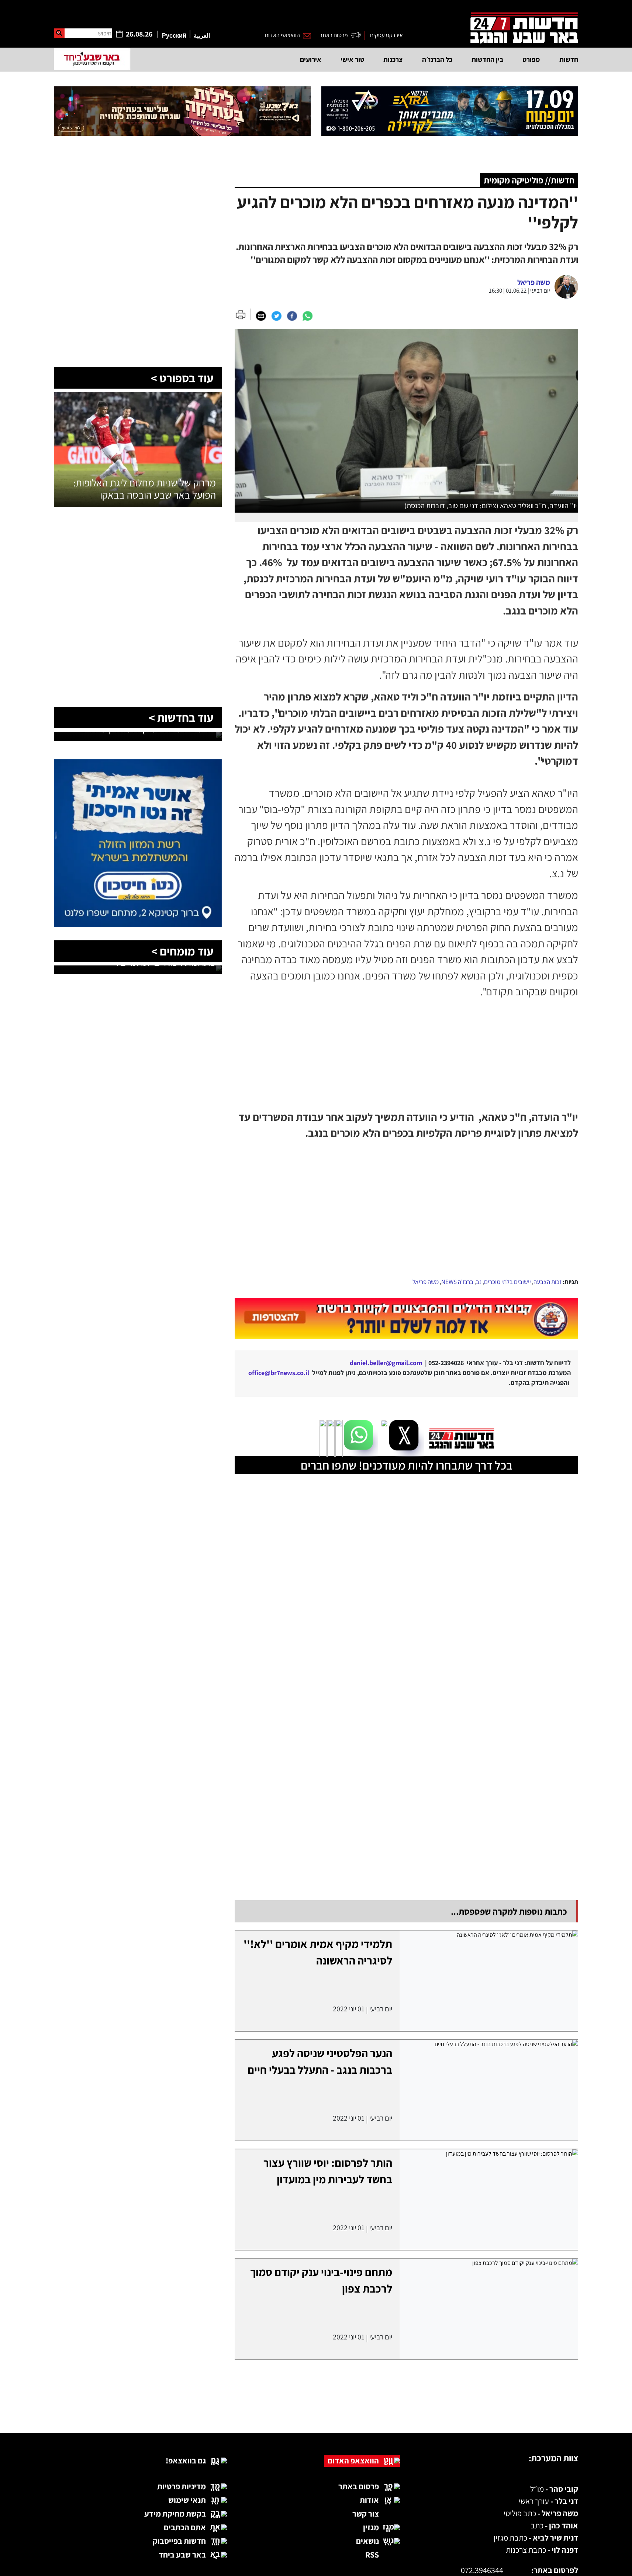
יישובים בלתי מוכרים (507, 1282)
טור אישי (352, 59)
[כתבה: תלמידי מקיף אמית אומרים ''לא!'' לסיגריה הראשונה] (489, 2023)
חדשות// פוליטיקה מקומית (529, 180)
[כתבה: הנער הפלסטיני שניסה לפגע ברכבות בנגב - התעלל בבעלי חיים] (489, 2132)
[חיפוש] (59, 33)
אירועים (311, 59)
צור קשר (366, 2556)
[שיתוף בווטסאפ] (307, 316)
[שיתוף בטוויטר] (276, 316)
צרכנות (393, 59)
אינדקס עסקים (386, 35)
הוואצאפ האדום (282, 35)
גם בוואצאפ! (186, 2503)
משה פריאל (426, 1282)
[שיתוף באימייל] (261, 316)
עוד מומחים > (182, 951)
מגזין (371, 2569)
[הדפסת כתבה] (243, 314)
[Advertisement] (407, 1221)
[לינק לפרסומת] (138, 190)
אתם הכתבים (185, 2569)
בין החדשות (487, 59)
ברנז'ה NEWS (457, 1282)
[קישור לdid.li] (406, 1340)
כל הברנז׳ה (437, 59)
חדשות (569, 59)
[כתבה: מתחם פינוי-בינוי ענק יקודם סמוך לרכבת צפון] (489, 2351)
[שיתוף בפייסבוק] (292, 316)
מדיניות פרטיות (182, 2528)
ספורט (531, 59)
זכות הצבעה (548, 1282)
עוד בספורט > (182, 378)
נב (479, 1282)
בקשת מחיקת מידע (175, 2556)
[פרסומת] (450, 111)
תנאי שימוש (187, 2542)
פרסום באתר (334, 35)
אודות (369, 2542)
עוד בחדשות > (181, 717)
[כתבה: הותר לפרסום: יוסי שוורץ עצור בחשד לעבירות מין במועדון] (489, 2242)
